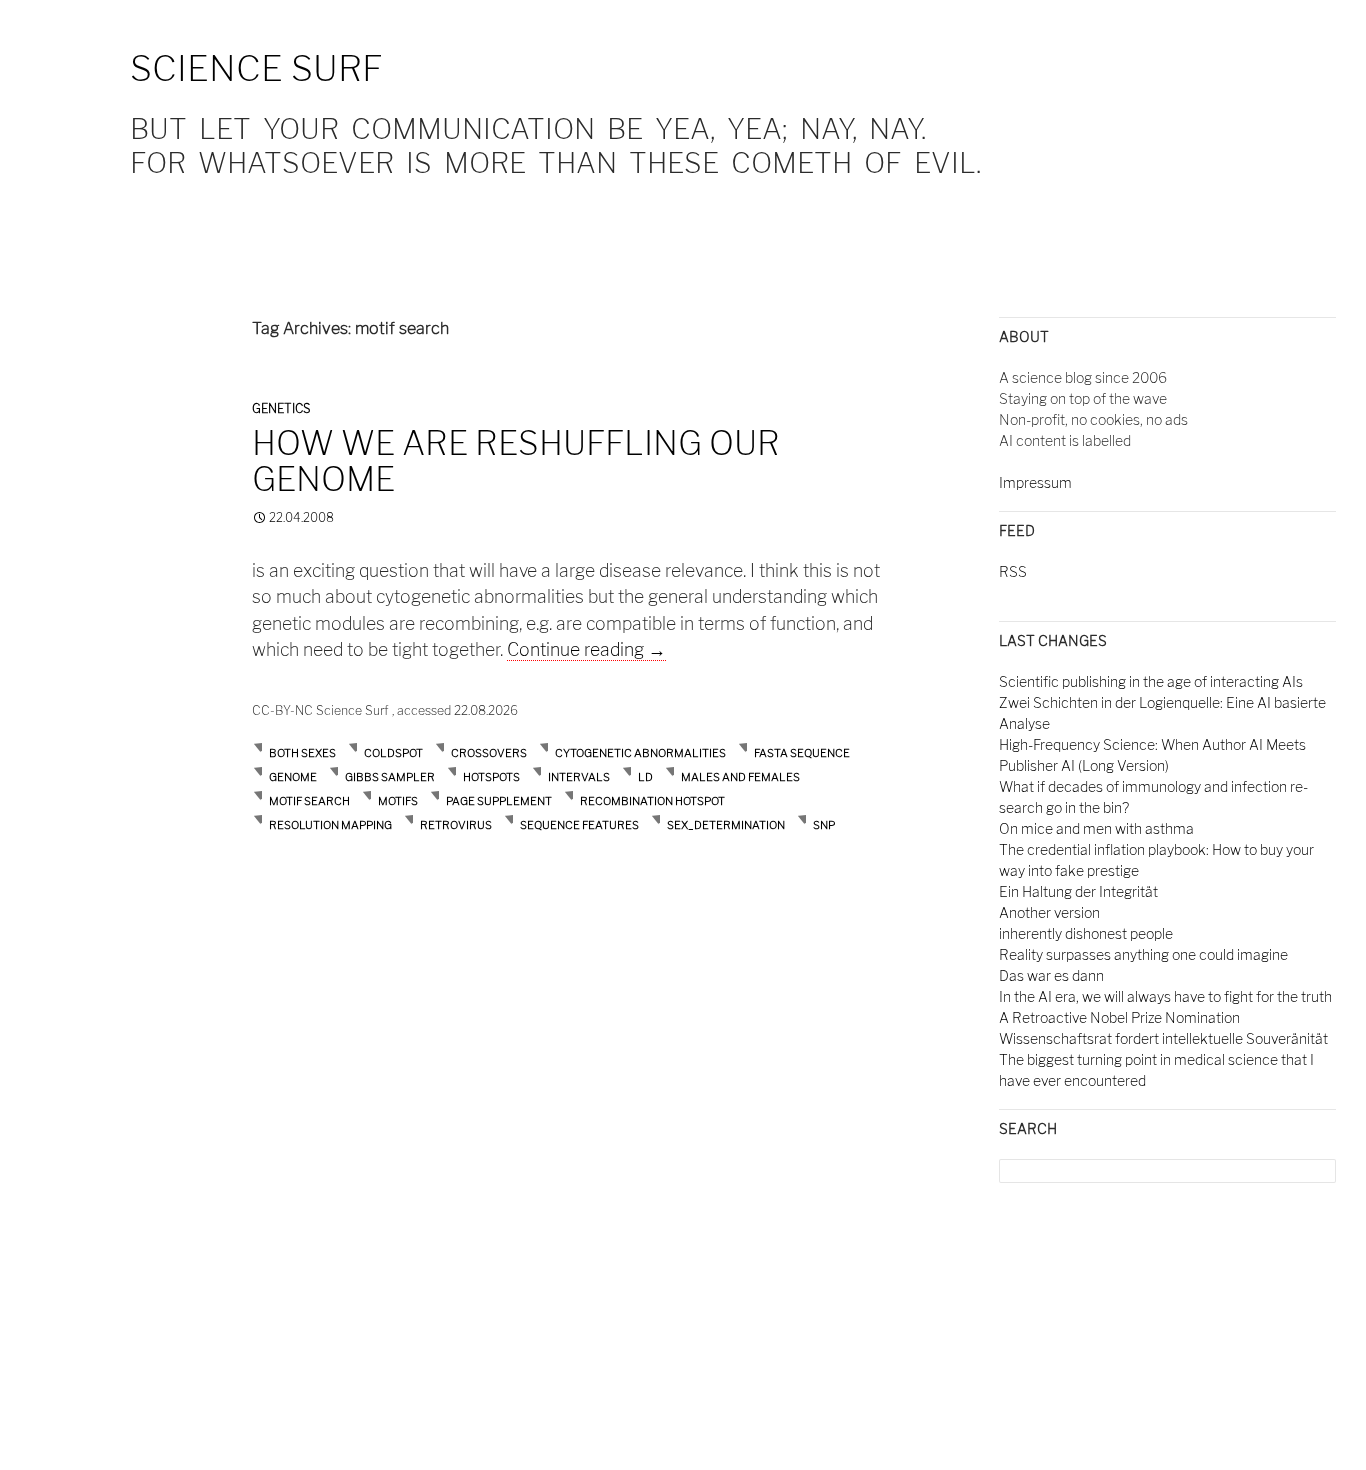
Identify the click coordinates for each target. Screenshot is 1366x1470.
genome (293, 777)
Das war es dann (1051, 975)
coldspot (393, 753)
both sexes (302, 753)
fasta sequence (802, 753)
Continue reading (586, 649)
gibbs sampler (390, 777)
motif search (309, 801)
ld (645, 777)
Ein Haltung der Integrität (1078, 891)
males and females (740, 777)
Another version (1049, 912)
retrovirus (456, 825)
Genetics (281, 408)
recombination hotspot (652, 801)
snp (824, 825)
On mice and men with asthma (1096, 828)
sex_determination (726, 825)
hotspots (491, 777)
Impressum (1035, 482)
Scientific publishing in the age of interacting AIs (1151, 681)
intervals (579, 777)
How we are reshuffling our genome (516, 461)
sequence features (579, 825)
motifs (398, 801)
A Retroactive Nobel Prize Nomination (1119, 1017)
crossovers (489, 753)
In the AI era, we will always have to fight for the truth (1165, 996)
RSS (1013, 571)
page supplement (499, 801)
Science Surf (256, 68)
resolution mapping (330, 825)
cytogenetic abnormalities (640, 753)
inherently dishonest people (1086, 933)
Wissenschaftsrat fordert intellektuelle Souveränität (1163, 1038)
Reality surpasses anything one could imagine (1143, 954)
